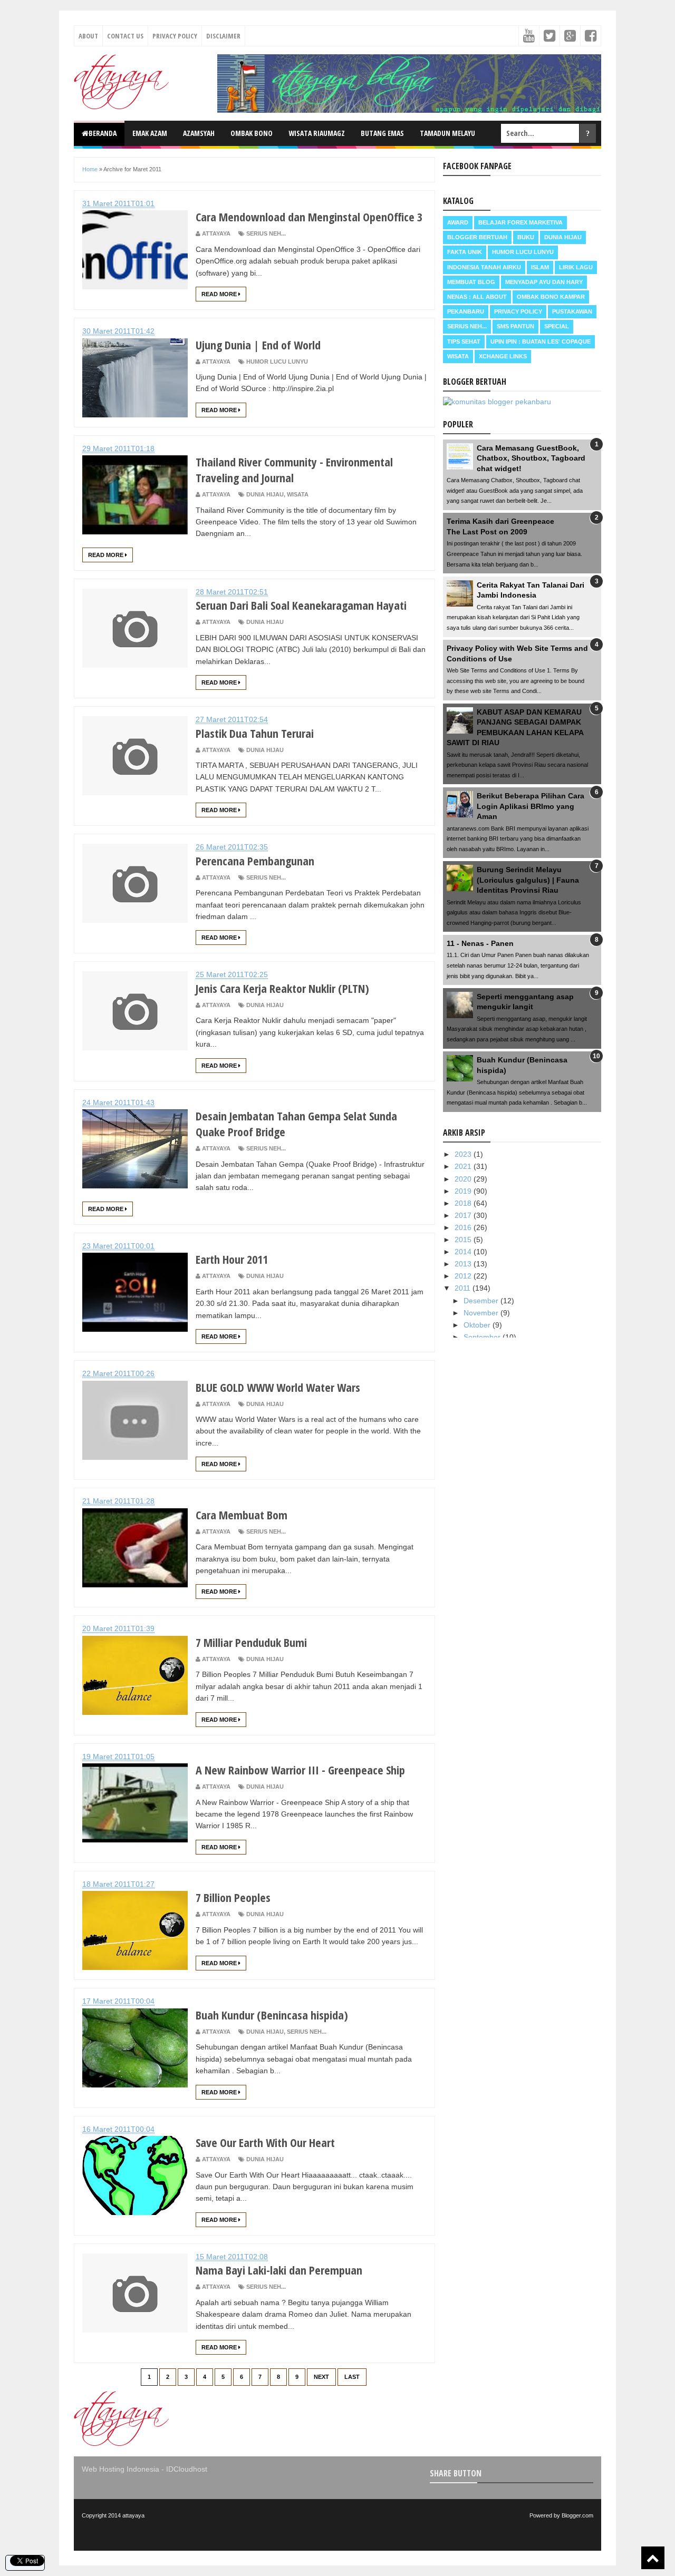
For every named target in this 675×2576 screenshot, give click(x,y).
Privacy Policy (175, 36)
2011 (464, 1288)
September (483, 1337)
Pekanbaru (466, 311)
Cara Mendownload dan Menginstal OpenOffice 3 (309, 217)
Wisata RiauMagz (317, 133)
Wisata (298, 494)
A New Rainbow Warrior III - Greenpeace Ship (300, 1770)
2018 (464, 1203)
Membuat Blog (471, 282)
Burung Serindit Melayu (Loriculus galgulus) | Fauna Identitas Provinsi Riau (528, 880)
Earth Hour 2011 (232, 1259)
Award (458, 222)
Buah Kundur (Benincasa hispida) (272, 2015)
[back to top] (653, 2558)
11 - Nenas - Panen (480, 943)
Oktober (478, 1325)
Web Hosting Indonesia (120, 2469)
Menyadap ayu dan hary (544, 282)
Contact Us (125, 36)
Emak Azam (150, 133)
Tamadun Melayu (447, 133)
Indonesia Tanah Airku (484, 267)
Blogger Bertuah (477, 237)
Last (352, 2377)
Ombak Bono (252, 133)
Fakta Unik (465, 252)
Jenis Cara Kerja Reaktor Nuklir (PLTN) (282, 988)
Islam (540, 267)
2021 (464, 1166)
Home (90, 169)
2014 (464, 1252)
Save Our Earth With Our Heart (265, 2142)
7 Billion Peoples (233, 1897)
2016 (464, 1227)
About (88, 36)
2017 (464, 1215)
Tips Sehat (464, 341)
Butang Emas (382, 133)
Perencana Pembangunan (255, 861)
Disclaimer (223, 36)
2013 (464, 1264)
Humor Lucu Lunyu (277, 362)
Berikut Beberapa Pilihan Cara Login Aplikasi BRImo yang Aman (531, 806)
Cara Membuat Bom (242, 1515)
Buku (526, 237)
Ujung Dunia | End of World (258, 345)
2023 (464, 1154)
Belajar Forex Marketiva (520, 222)
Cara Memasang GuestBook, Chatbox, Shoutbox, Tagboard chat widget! (531, 458)
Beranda (103, 133)
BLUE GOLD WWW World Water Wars (278, 1387)
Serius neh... (266, 233)
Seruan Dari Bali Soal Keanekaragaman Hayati (301, 605)
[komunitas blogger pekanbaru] (497, 402)
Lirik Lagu (576, 267)
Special (557, 326)
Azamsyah (199, 133)
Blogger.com (577, 2515)
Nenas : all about (477, 297)
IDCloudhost (187, 2469)
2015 (464, 1240)
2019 (464, 1191)
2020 (464, 1179)
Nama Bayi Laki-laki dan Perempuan (279, 2270)
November (482, 1313)
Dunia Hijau (265, 494)
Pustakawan (572, 311)
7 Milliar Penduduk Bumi (251, 1642)
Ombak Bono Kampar (551, 297)
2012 (464, 1276)
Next (321, 2377)
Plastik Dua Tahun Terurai (255, 733)
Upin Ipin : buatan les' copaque (541, 341)
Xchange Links (503, 356)
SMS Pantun (515, 326)
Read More (220, 294)
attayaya (133, 2515)
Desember (482, 1301)
